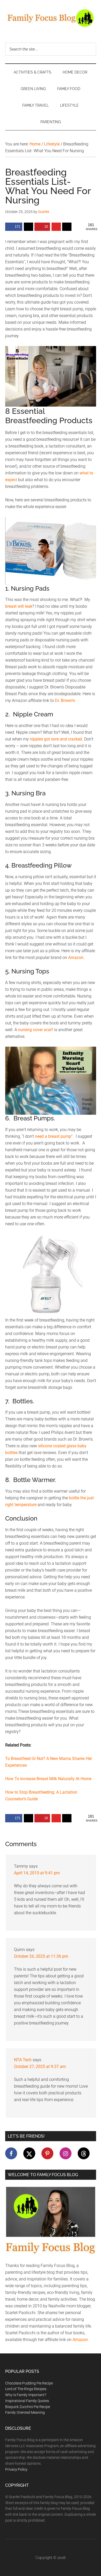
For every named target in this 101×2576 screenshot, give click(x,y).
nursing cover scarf (36, 1030)
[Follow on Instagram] (66, 2153)
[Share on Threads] (67, 227)
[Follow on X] (29, 2153)
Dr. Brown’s (65, 700)
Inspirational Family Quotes (27, 2401)
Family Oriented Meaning (25, 2412)
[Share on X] (28, 227)
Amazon (76, 957)
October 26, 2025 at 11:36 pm (41, 1956)
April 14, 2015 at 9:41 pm (37, 1873)
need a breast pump (53, 1136)
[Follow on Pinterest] (47, 2153)
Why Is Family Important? (26, 2395)
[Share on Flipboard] (56, 227)
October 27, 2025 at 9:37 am (40, 2067)
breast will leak (19, 606)
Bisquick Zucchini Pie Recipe (28, 2407)
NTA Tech (23, 2060)
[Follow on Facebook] (11, 2153)
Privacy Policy (16, 2469)
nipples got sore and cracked (56, 739)
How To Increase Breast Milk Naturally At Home (48, 1779)
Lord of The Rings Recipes (26, 2389)
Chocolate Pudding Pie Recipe (29, 2383)
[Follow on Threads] (84, 2153)
